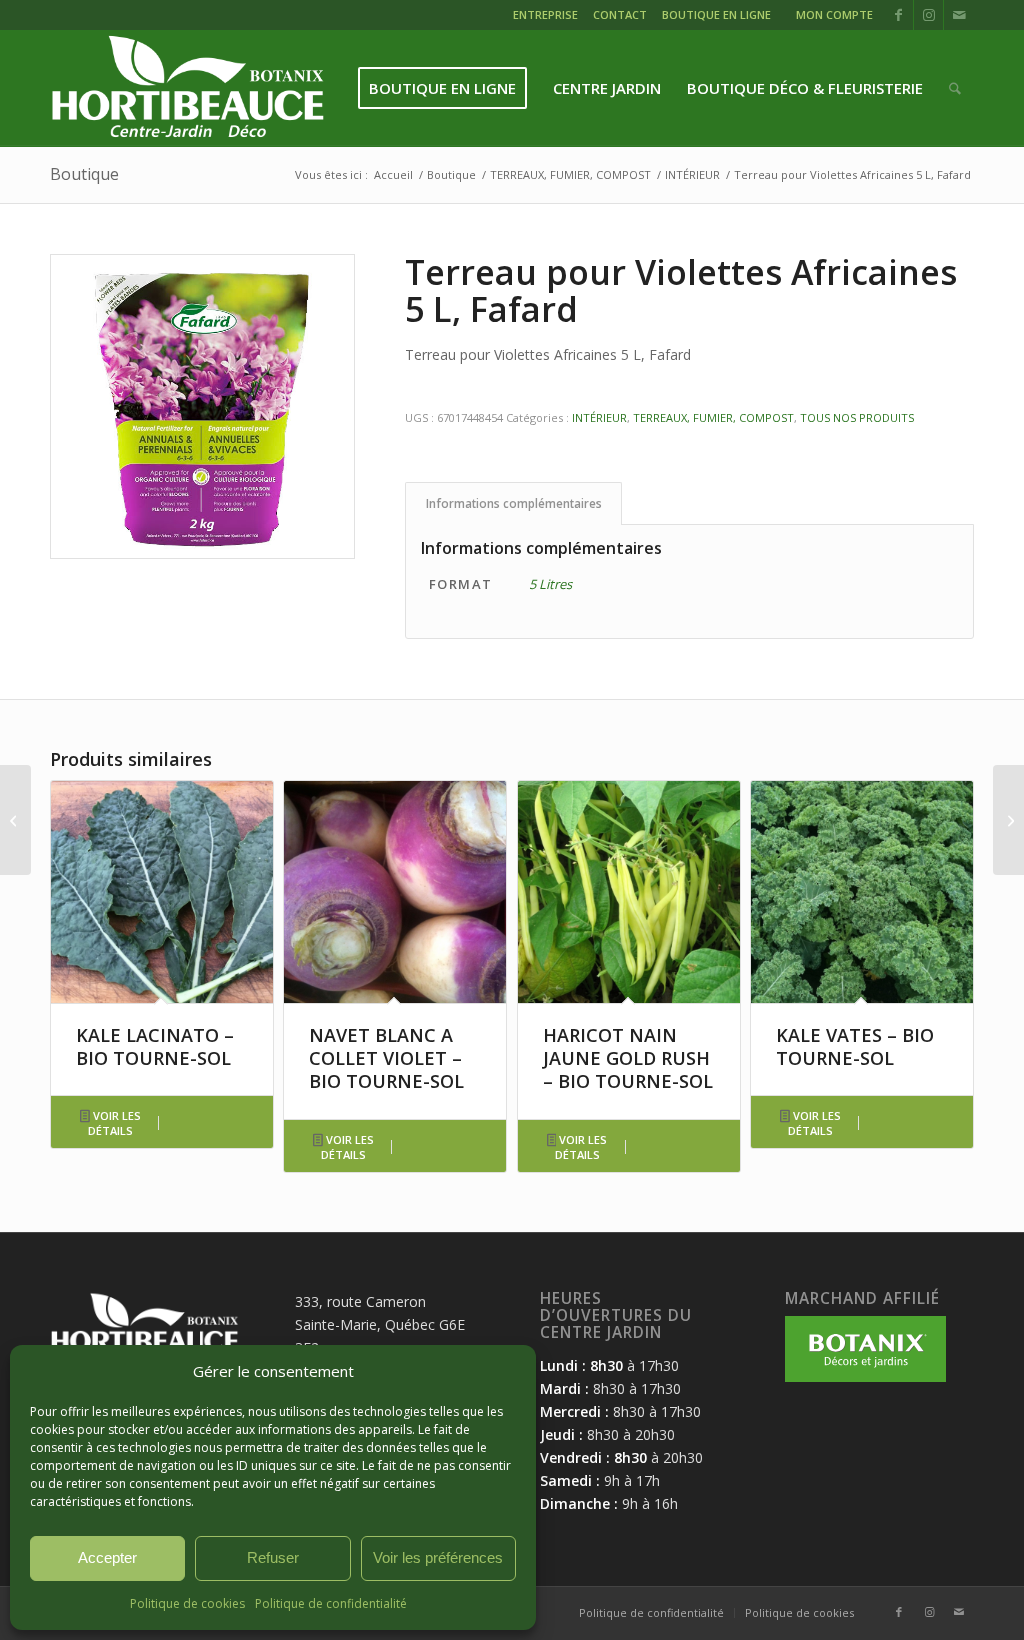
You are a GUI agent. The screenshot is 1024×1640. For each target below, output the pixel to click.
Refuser (273, 1557)
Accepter (107, 1557)
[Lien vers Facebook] (898, 15)
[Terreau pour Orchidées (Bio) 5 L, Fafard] (1008, 820)
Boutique (84, 174)
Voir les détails (114, 1123)
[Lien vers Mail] (959, 15)
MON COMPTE (834, 14)
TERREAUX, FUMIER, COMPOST (713, 417)
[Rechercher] (955, 88)
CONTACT (620, 14)
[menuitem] (548, 17)
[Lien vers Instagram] (928, 15)
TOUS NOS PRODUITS (857, 417)
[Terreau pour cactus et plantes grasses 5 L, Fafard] (15, 820)
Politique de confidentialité (331, 1603)
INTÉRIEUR (599, 417)
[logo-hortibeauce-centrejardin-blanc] (187, 88)
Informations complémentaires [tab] (514, 503)
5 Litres (550, 584)
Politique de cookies (187, 1603)
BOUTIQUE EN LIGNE (716, 14)
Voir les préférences (438, 1557)
